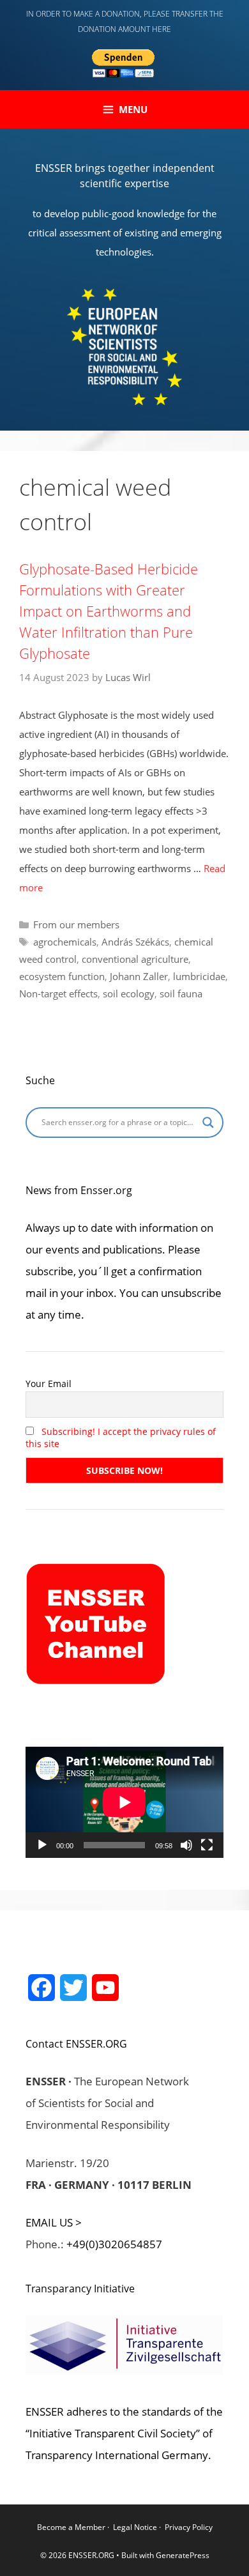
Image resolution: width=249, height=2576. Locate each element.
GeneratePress (183, 2555)
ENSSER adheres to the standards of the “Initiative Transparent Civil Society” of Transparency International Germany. (124, 2433)
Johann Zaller (139, 976)
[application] (124, 1802)
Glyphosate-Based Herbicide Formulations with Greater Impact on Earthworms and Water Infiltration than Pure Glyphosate (109, 611)
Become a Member (72, 2527)
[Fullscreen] (207, 1845)
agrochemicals (65, 942)
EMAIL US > (54, 2222)
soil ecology (129, 993)
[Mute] (186, 1845)
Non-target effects (58, 993)
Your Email (49, 1384)
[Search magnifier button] (208, 1123)
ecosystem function (62, 976)
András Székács (135, 942)
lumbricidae (199, 976)
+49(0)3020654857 (114, 2244)
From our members (76, 924)
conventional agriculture (135, 959)
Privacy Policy (189, 2527)
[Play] (42, 1845)
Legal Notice (135, 2527)
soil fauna (181, 993)
